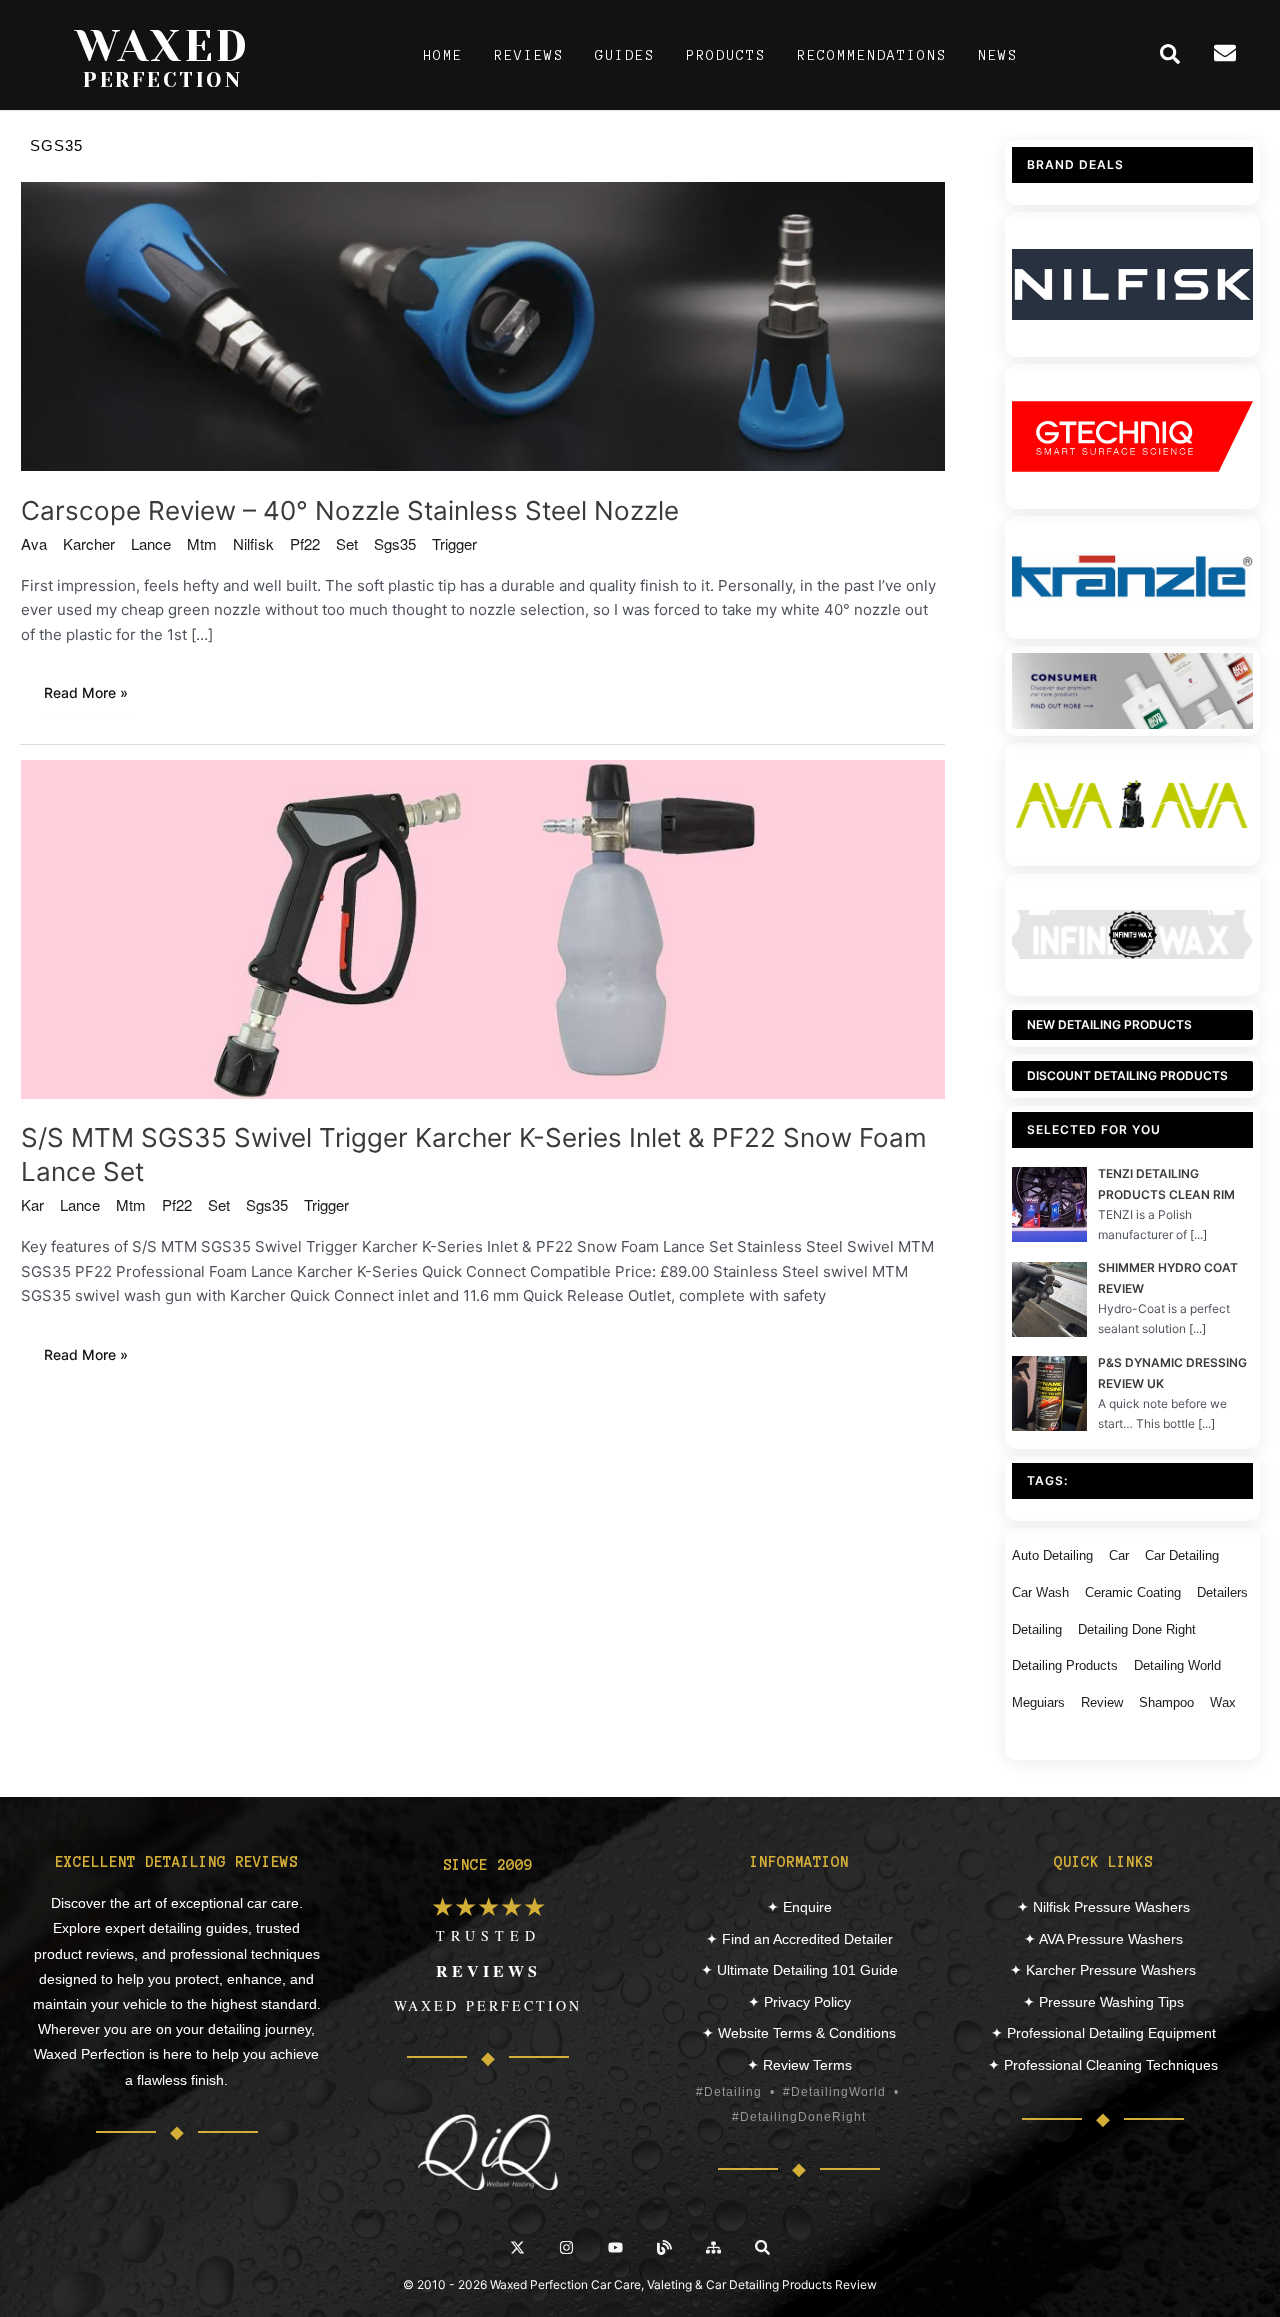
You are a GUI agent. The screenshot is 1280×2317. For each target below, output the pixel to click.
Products (726, 55)
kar (32, 1204)
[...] (1198, 1234)
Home (443, 55)
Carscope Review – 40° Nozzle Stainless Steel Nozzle (350, 510)
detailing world (1177, 1665)
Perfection (162, 80)
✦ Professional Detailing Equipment (1103, 2033)
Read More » (97, 695)
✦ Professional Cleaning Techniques (1103, 2065)
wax (1223, 1702)
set (347, 543)
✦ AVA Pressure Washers (1103, 1939)
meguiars (1038, 1702)
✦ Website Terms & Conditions (799, 2033)
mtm (202, 543)
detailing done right (1137, 1629)
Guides (625, 55)
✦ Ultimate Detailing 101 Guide (799, 1970)
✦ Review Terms (799, 2065)
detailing (1037, 1629)
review (1102, 1702)
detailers (1222, 1592)
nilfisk (253, 543)
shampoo (1166, 1702)
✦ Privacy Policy (799, 2002)
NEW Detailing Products (1109, 1024)
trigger (454, 543)
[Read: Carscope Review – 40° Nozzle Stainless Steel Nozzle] (483, 325)
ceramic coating (1133, 1592)
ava (34, 543)
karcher (89, 543)
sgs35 (395, 543)
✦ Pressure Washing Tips (1103, 2002)
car (1119, 1555)
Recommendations (872, 55)
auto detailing (1052, 1555)
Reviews (529, 55)
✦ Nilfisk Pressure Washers (1103, 1907)
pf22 (305, 543)
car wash (1040, 1592)
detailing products (1065, 1665)
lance (151, 543)
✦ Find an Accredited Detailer (799, 1939)
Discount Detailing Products (1127, 1075)
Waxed (162, 46)
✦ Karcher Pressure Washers (1103, 1970)
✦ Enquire (799, 1907)
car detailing (1182, 1555)
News (998, 55)
